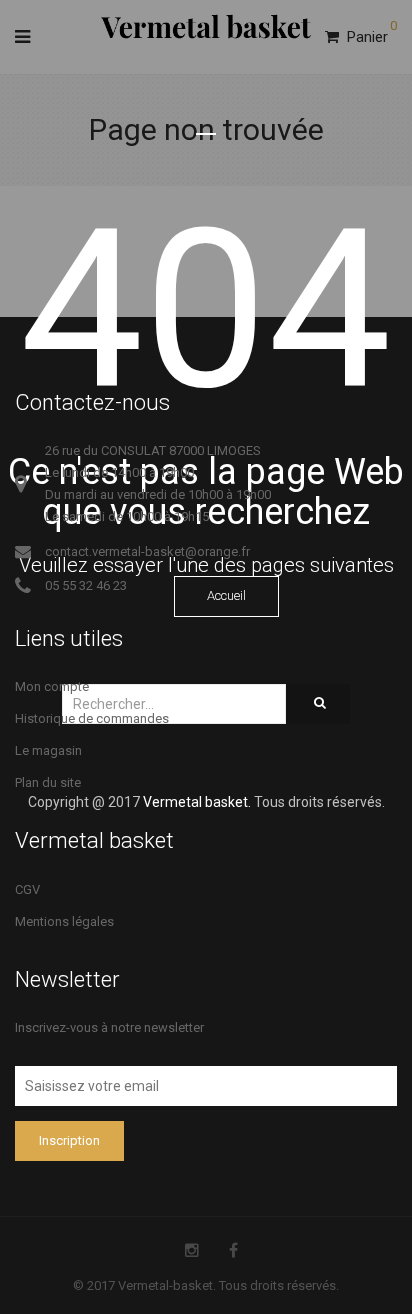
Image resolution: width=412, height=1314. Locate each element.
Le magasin (48, 750)
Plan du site (48, 782)
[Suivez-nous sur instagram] (192, 1250)
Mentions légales (64, 921)
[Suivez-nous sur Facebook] (233, 1250)
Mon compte (52, 686)
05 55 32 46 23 (86, 585)
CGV (27, 889)
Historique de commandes (92, 718)
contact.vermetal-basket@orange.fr (147, 551)
